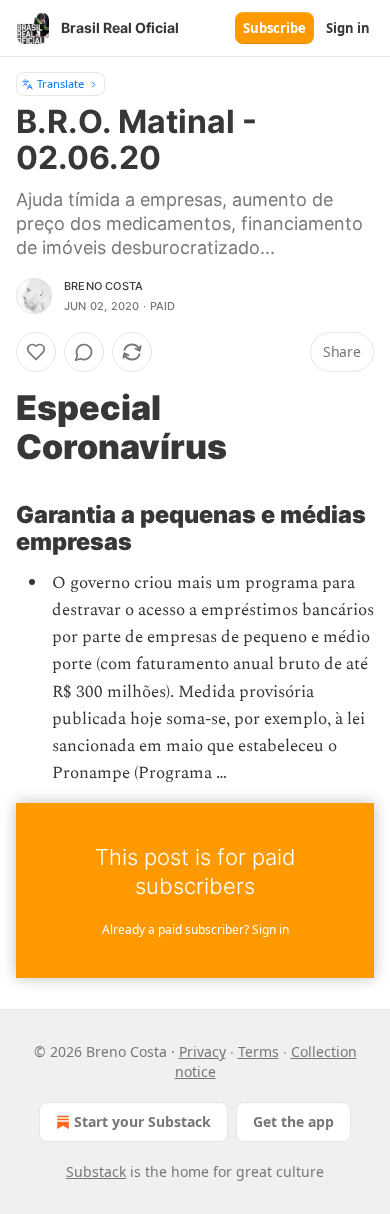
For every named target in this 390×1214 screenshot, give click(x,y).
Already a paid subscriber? (195, 929)
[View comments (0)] (84, 352)
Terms (258, 1051)
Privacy (202, 1051)
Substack (96, 1171)
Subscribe (274, 28)
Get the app (293, 1121)
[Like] (36, 352)
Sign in (348, 28)
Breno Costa (103, 286)
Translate (60, 83)
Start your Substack (142, 1121)
